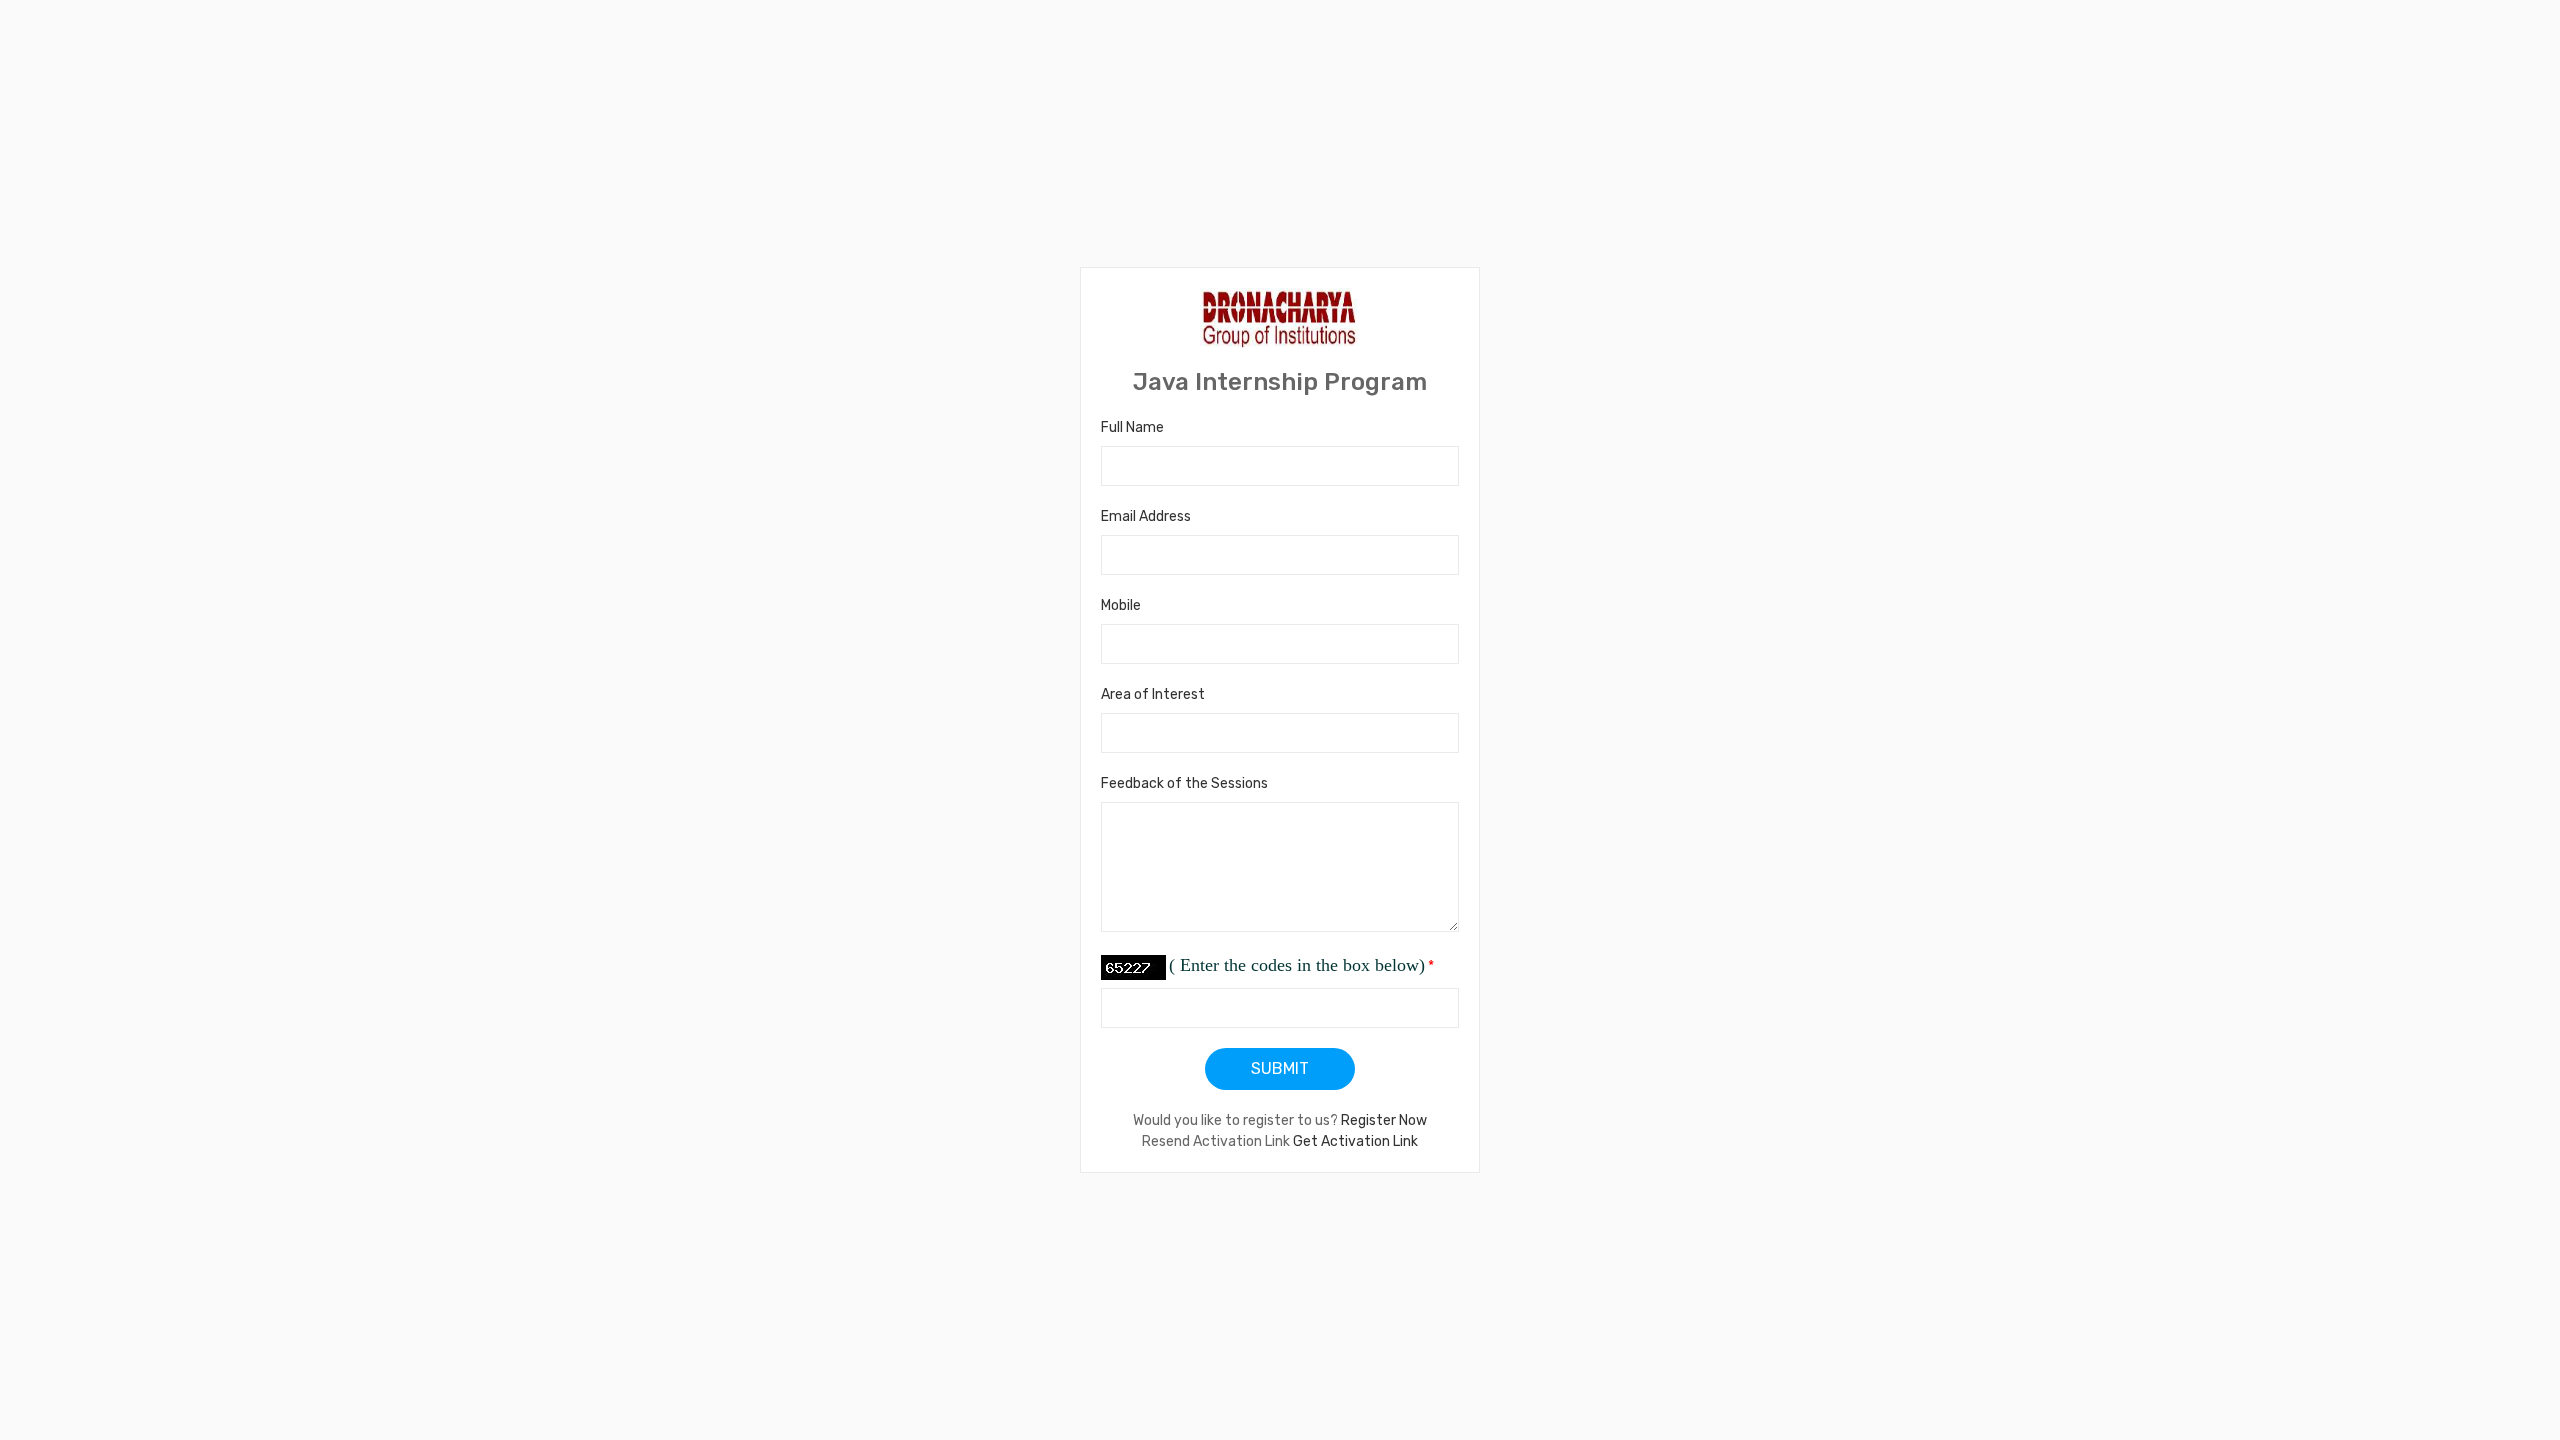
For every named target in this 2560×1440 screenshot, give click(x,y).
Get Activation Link (1355, 1141)
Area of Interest (1153, 694)
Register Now (1384, 1120)
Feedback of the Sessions (1184, 783)
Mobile (1121, 605)
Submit (1280, 1068)
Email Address (1146, 516)
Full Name (1132, 427)
